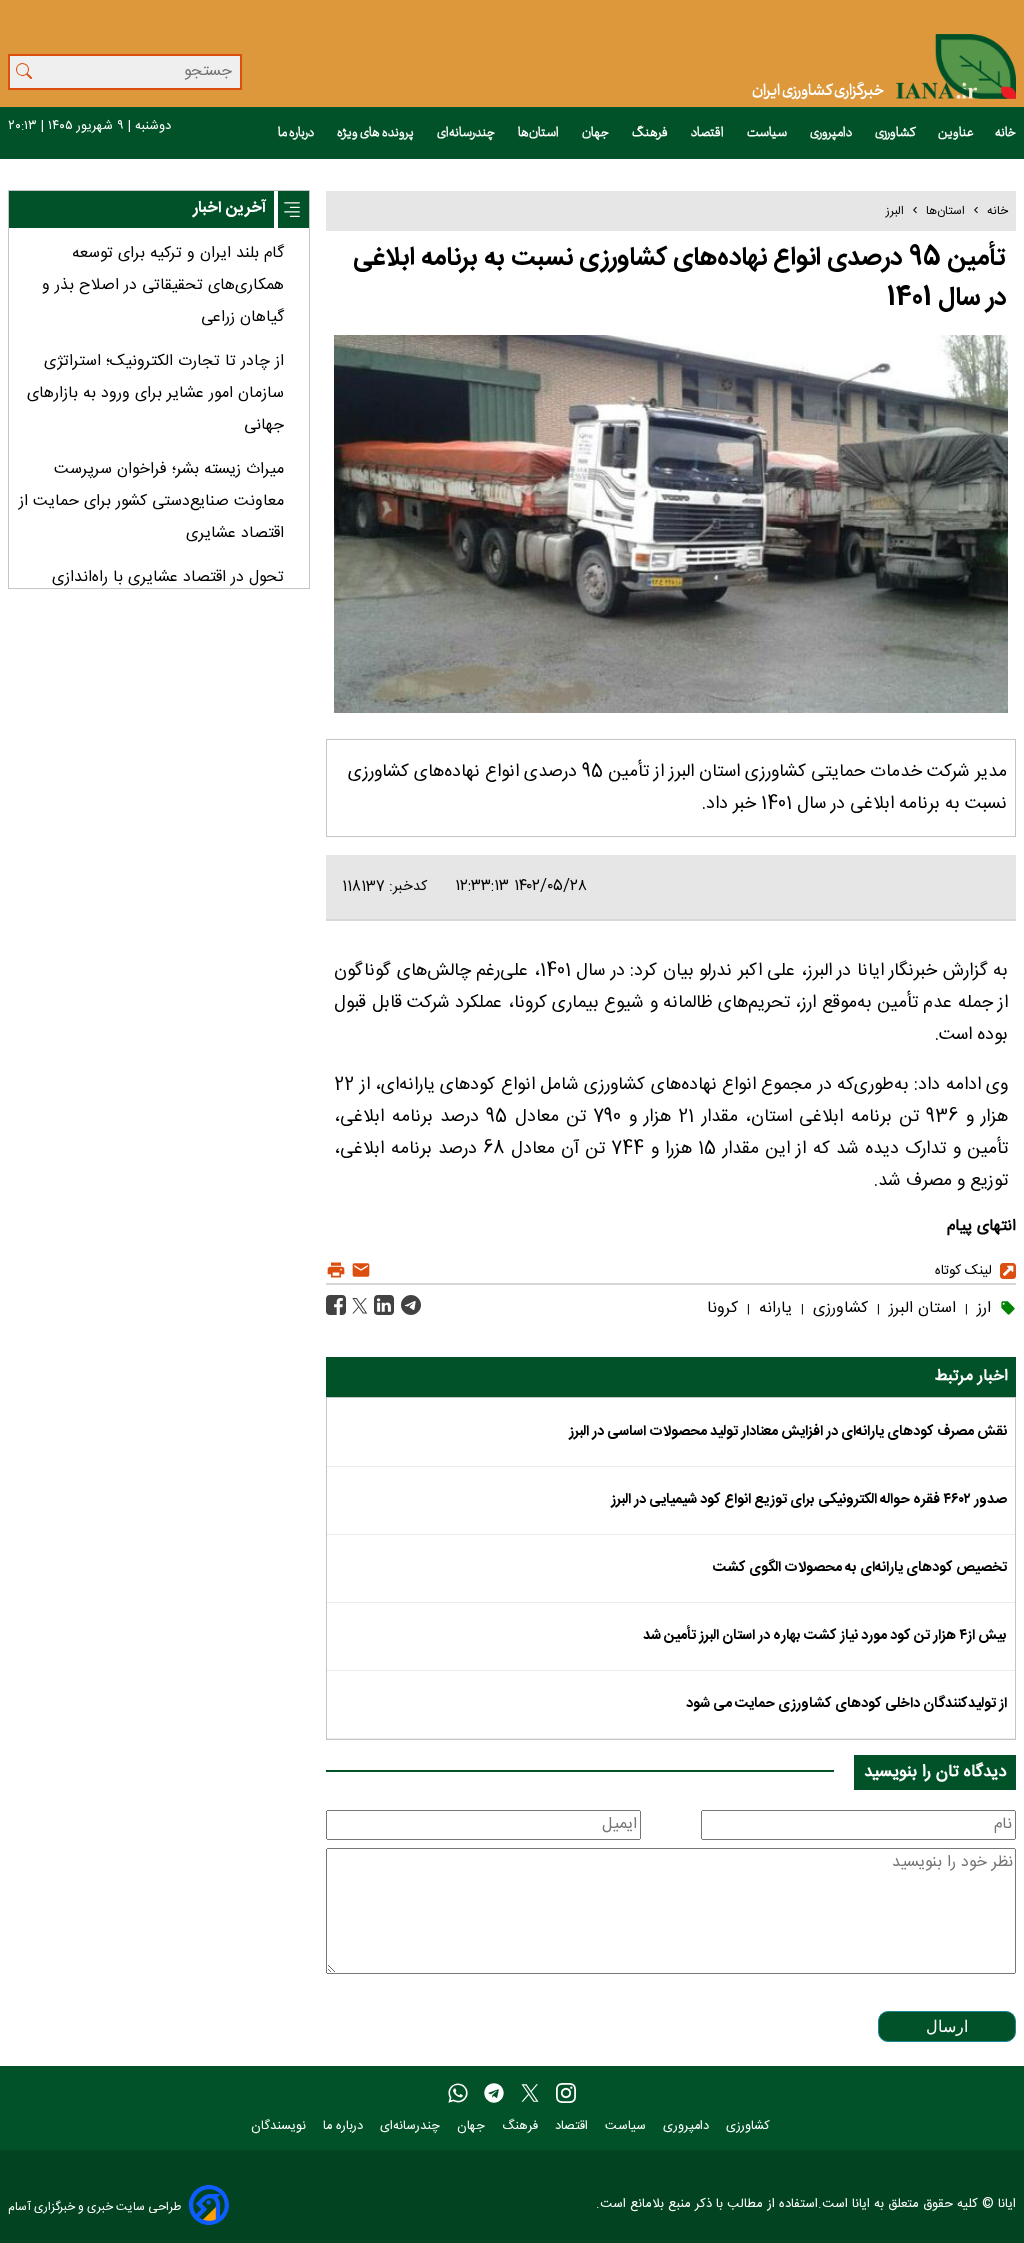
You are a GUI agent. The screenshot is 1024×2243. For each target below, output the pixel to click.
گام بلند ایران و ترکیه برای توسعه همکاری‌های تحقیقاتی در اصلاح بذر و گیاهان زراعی (163, 285)
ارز (981, 1308)
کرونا (722, 1308)
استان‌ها (539, 133)
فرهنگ (651, 133)
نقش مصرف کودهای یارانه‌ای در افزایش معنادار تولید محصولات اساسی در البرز (788, 1432)
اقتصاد (708, 133)
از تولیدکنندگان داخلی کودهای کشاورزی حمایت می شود (846, 1704)
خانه (1005, 133)
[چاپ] (336, 1270)
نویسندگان (280, 2126)
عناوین (956, 133)
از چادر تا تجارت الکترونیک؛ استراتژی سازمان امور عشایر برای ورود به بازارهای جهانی (155, 393)
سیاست (768, 133)
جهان (596, 133)
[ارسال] (358, 1270)
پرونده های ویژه (376, 133)
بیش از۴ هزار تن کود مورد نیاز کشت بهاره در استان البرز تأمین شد (825, 1636)
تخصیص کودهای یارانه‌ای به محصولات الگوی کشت (860, 1568)
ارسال (947, 2026)
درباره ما (297, 133)
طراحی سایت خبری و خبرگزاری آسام (94, 2206)
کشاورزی (896, 133)
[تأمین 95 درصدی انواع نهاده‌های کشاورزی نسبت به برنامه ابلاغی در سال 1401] (408, 1306)
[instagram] (566, 2094)
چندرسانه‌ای (467, 133)
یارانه (773, 1308)
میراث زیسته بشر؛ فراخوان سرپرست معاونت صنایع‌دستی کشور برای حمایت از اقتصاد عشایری (151, 501)
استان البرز (920, 1308)
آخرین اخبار (229, 208)
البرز (895, 211)
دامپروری (832, 133)
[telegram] (494, 2094)
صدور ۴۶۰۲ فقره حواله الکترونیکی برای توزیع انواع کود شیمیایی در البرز (809, 1500)
